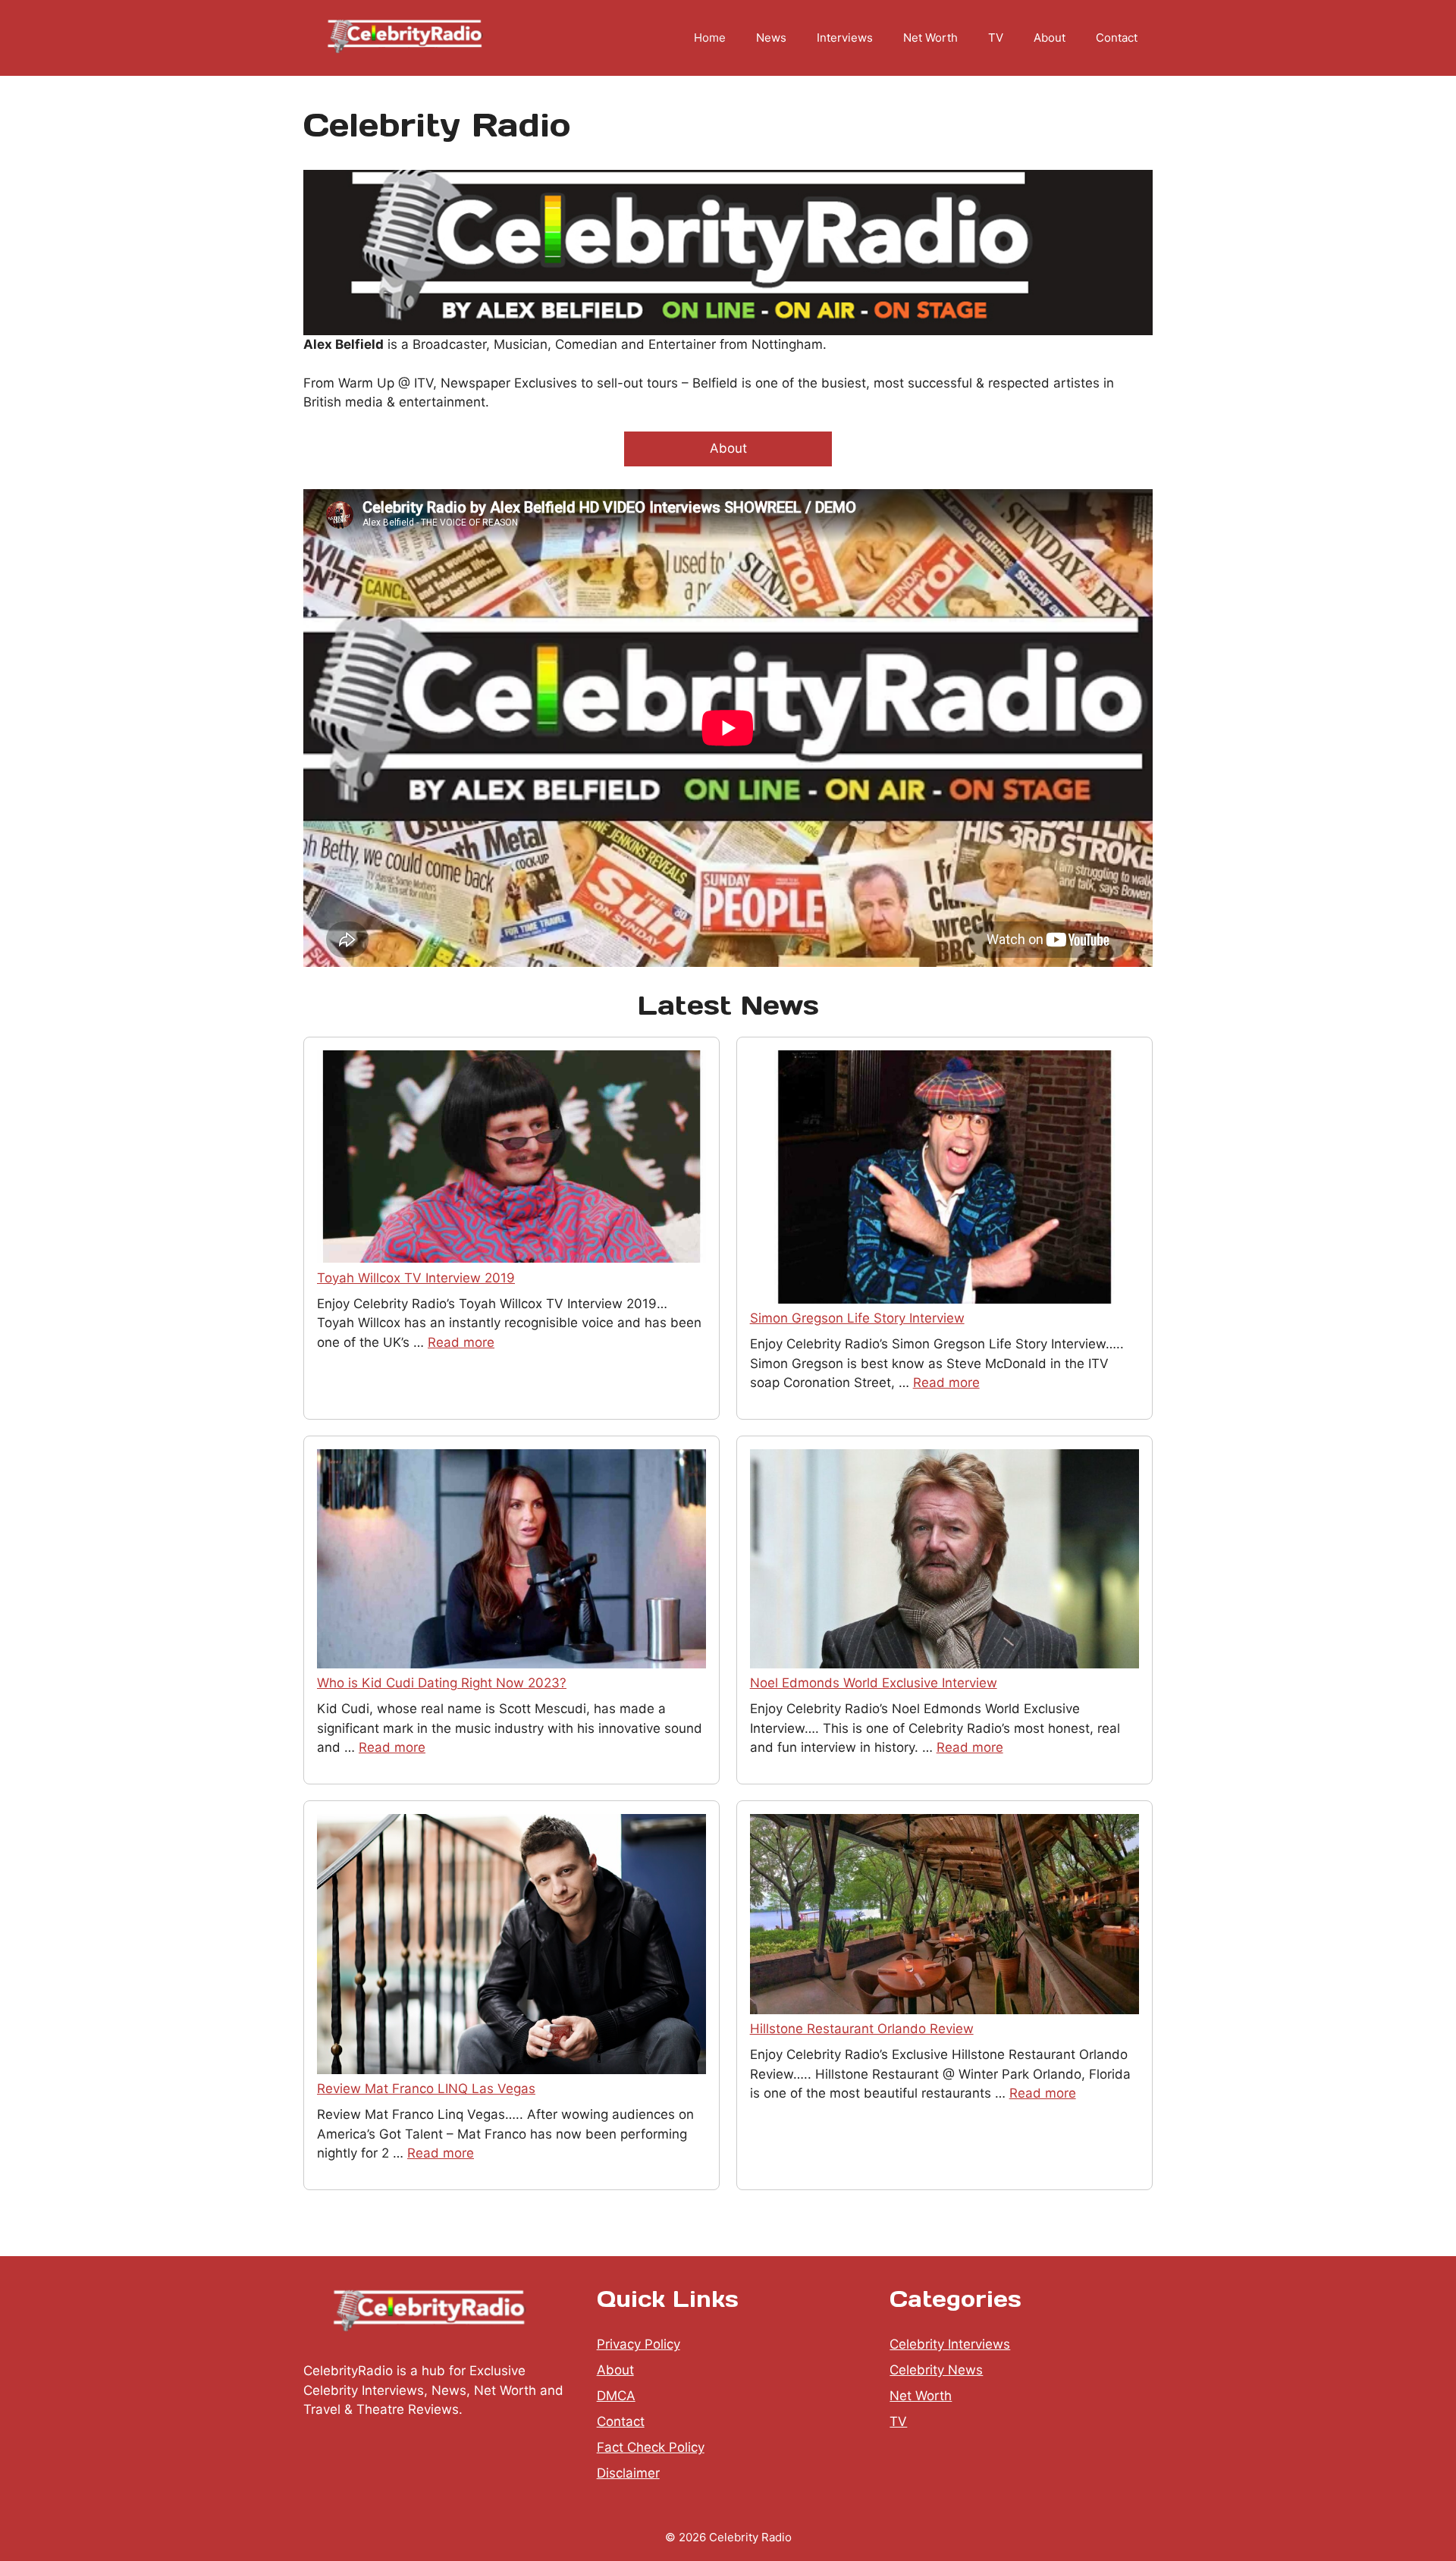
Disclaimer (628, 2473)
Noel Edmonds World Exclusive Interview (874, 1683)
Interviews (845, 38)
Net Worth (930, 38)
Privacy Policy (639, 2344)
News (771, 38)
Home (710, 38)
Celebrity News (936, 2370)
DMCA (616, 2396)
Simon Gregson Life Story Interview (857, 1318)
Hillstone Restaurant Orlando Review (862, 2029)
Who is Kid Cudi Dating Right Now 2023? (442, 1683)
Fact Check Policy (651, 2447)
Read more (461, 1342)
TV (996, 38)
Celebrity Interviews (950, 2344)
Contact (1117, 38)
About (1050, 38)
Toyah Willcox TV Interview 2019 (416, 1278)
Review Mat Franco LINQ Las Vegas (426, 2089)
